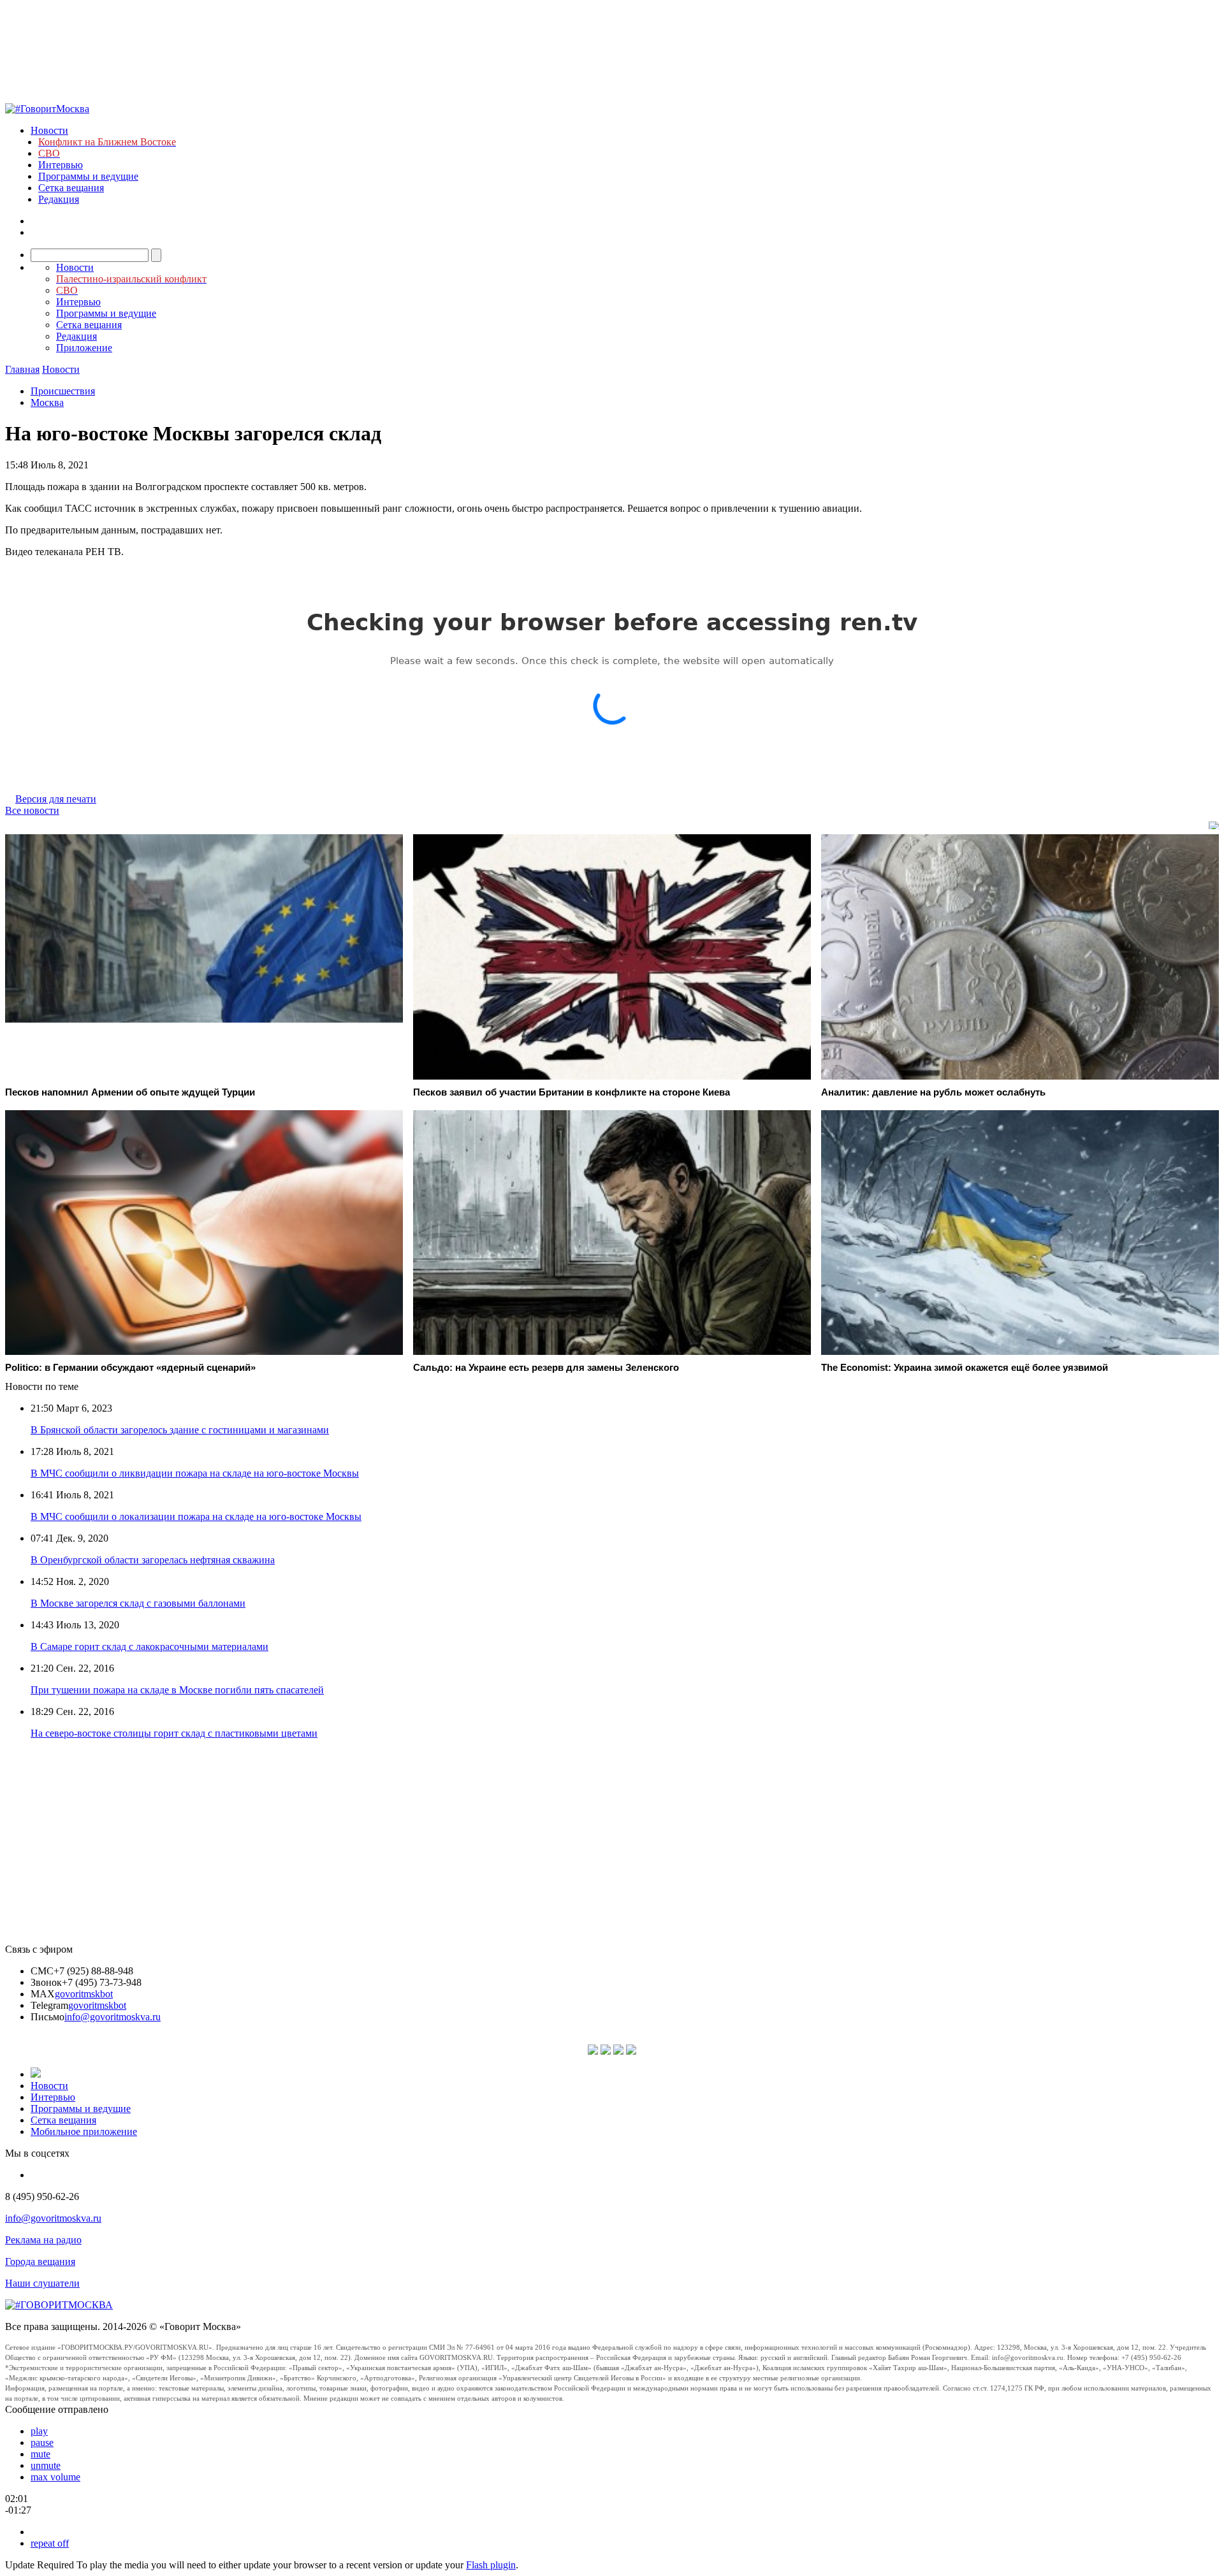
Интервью (61, 165)
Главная (22, 369)
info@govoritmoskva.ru (113, 2017)
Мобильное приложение (84, 2131)
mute (40, 2454)
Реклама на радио (43, 2240)
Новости (49, 130)
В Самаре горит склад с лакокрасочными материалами (149, 1646)
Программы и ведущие (88, 176)
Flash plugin (491, 2565)
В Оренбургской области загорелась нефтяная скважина (153, 1560)
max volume (55, 2477)
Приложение (84, 348)
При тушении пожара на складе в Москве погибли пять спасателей (177, 1690)
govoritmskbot (84, 1994)
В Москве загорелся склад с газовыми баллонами (138, 1603)
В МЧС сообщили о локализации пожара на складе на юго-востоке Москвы (196, 1516)
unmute (46, 2465)
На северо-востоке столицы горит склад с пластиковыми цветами (174, 1733)
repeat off (50, 2543)
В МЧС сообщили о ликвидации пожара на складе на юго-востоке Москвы (195, 1473)
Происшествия (63, 391)
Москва (47, 402)
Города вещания (40, 2261)
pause (42, 2442)
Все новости (32, 810)
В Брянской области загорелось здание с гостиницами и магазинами (180, 1430)
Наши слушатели (42, 2283)
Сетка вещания (71, 188)
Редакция (59, 199)
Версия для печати (56, 799)
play (39, 2431)
